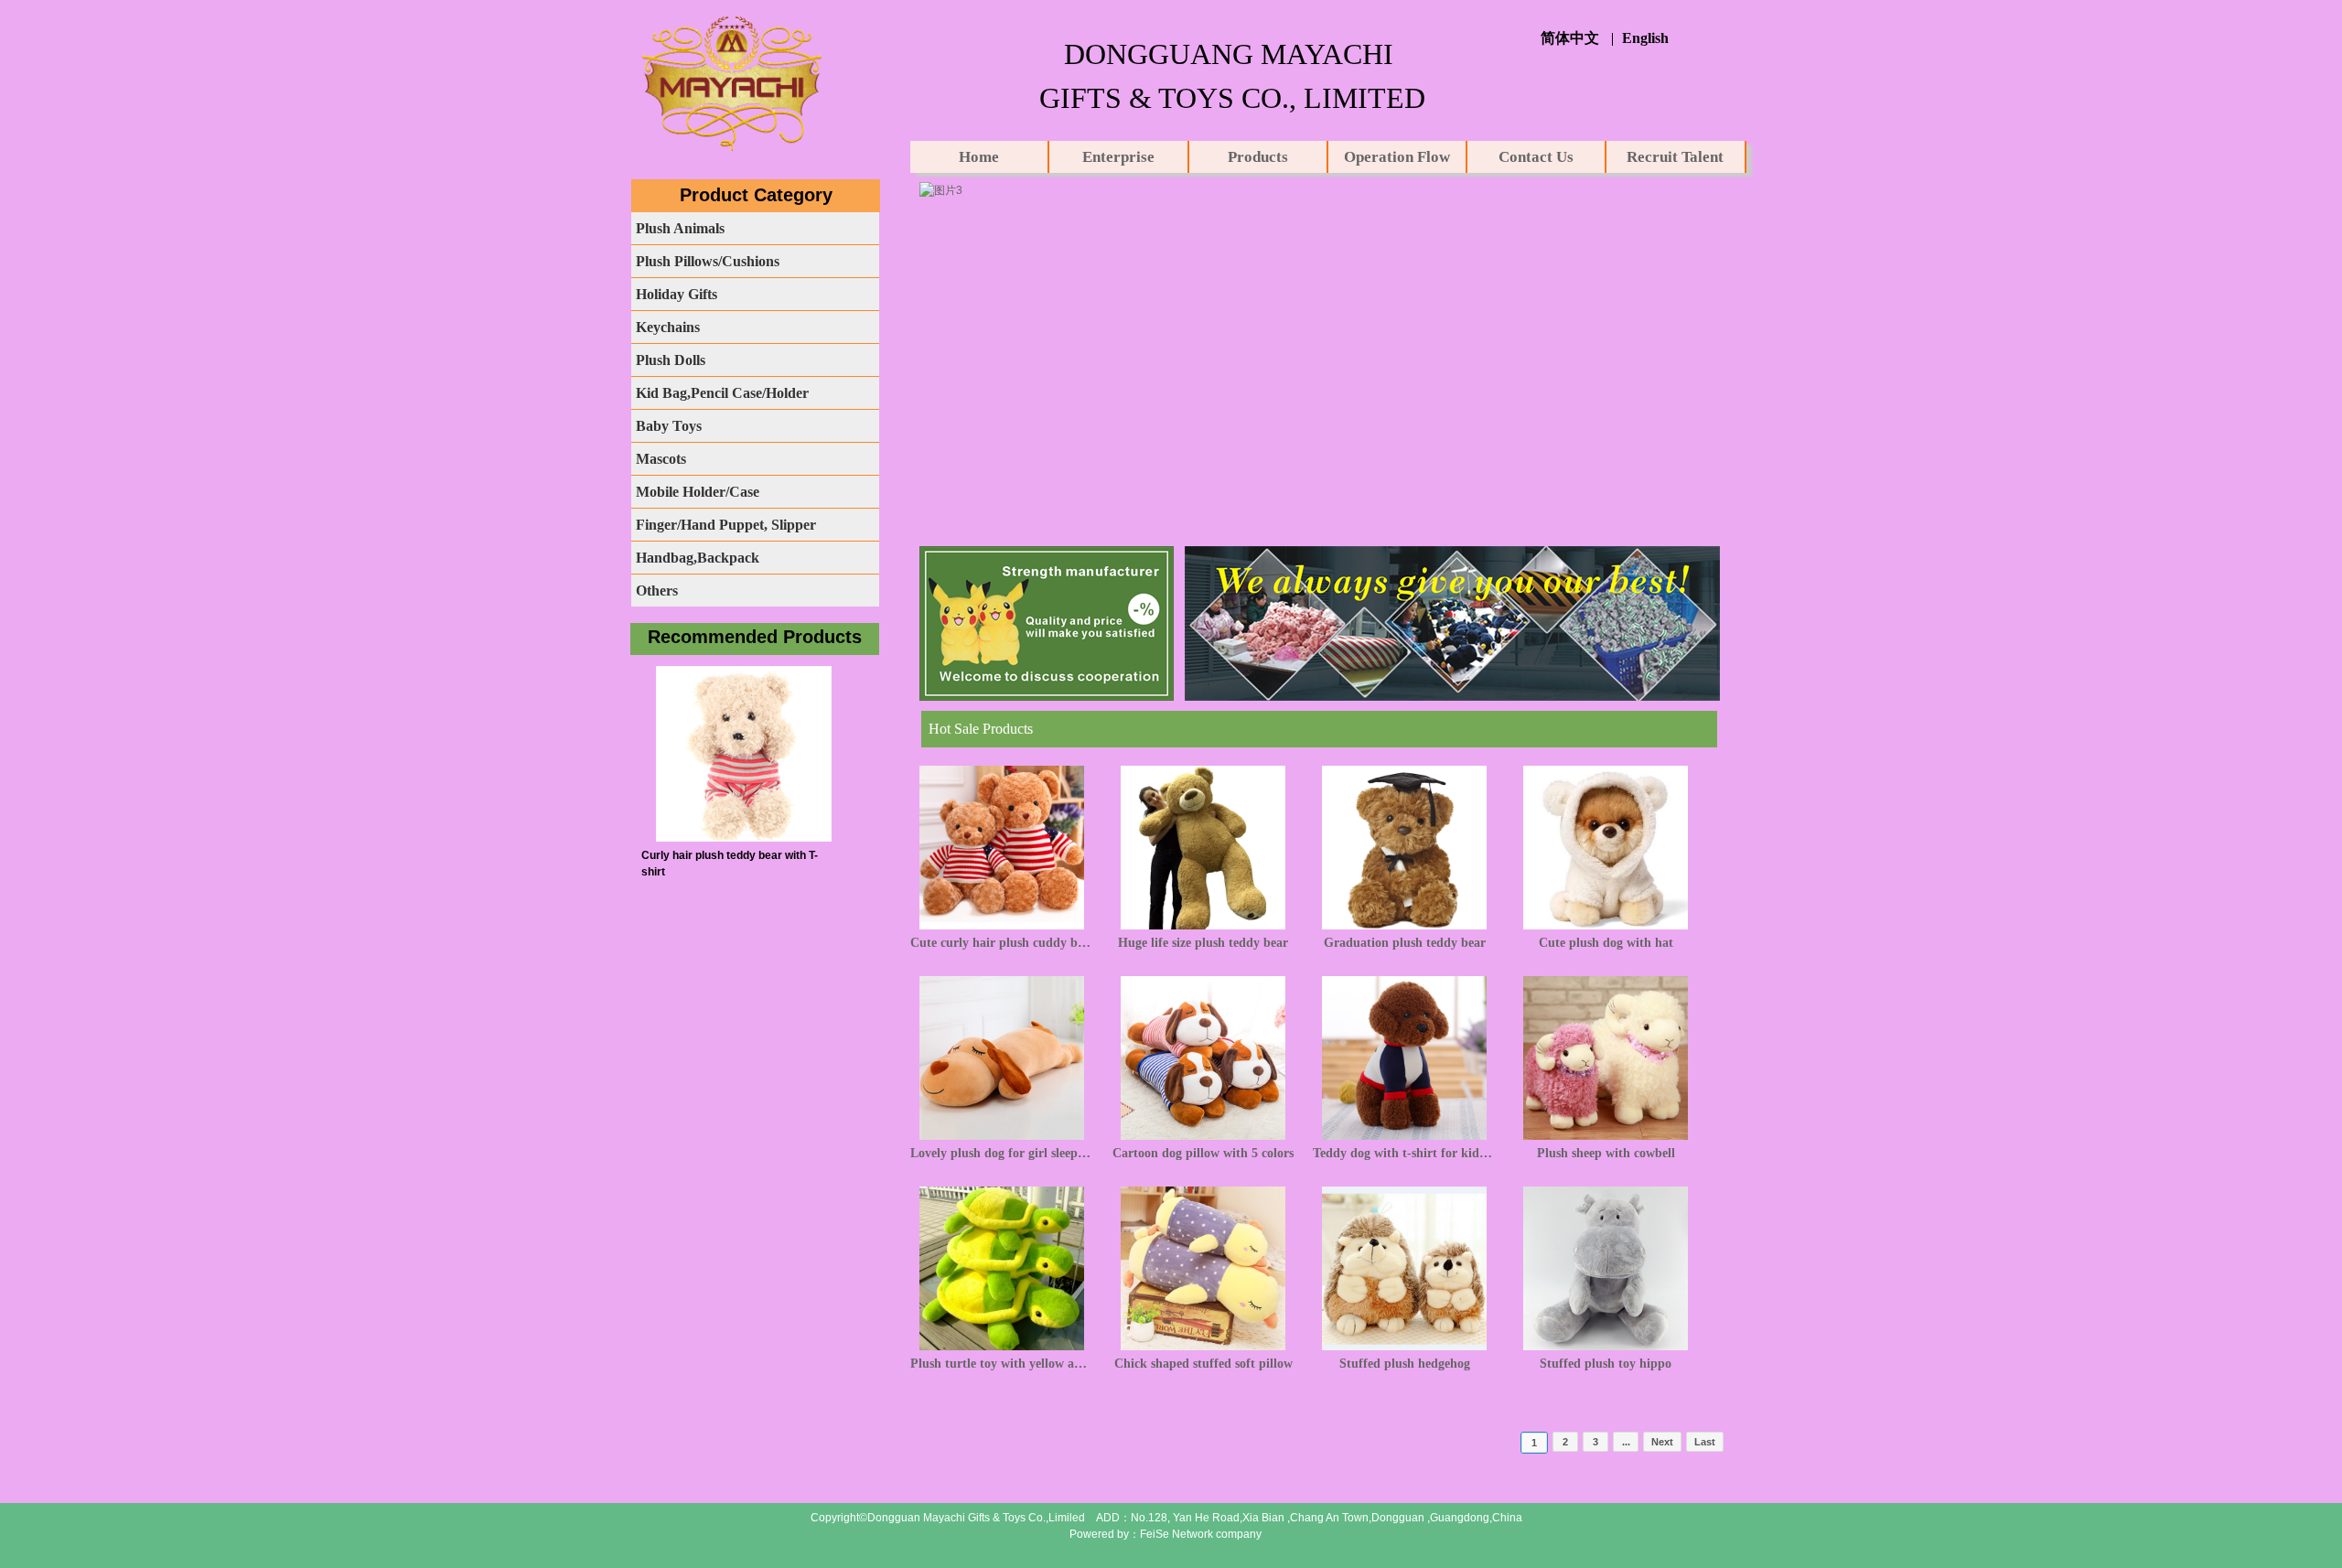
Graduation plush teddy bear (1405, 943)
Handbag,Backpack (698, 558)
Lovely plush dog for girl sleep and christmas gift (1002, 1153)
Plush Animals (680, 228)
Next (1662, 1442)
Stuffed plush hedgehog (1405, 1364)
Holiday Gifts (677, 294)
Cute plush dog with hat (1606, 943)
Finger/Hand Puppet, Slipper (726, 525)
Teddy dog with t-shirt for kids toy (1404, 1153)
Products (1258, 157)
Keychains (668, 327)
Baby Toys (669, 426)
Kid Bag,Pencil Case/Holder (722, 393)
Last (1705, 1442)
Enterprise (1118, 157)
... (1626, 1442)
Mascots (661, 459)
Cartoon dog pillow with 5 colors (1203, 1153)
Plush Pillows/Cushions (708, 261)
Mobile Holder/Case (698, 492)
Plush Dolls (671, 360)
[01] (941, 190)
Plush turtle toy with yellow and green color (1002, 1364)
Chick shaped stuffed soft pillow (1203, 1364)
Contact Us (1536, 157)
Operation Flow (1397, 157)
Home (979, 157)
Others (657, 591)
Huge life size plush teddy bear (1203, 943)
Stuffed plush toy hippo (1606, 1364)
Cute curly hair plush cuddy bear (1002, 943)
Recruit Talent (1675, 157)
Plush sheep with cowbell (1606, 1153)
